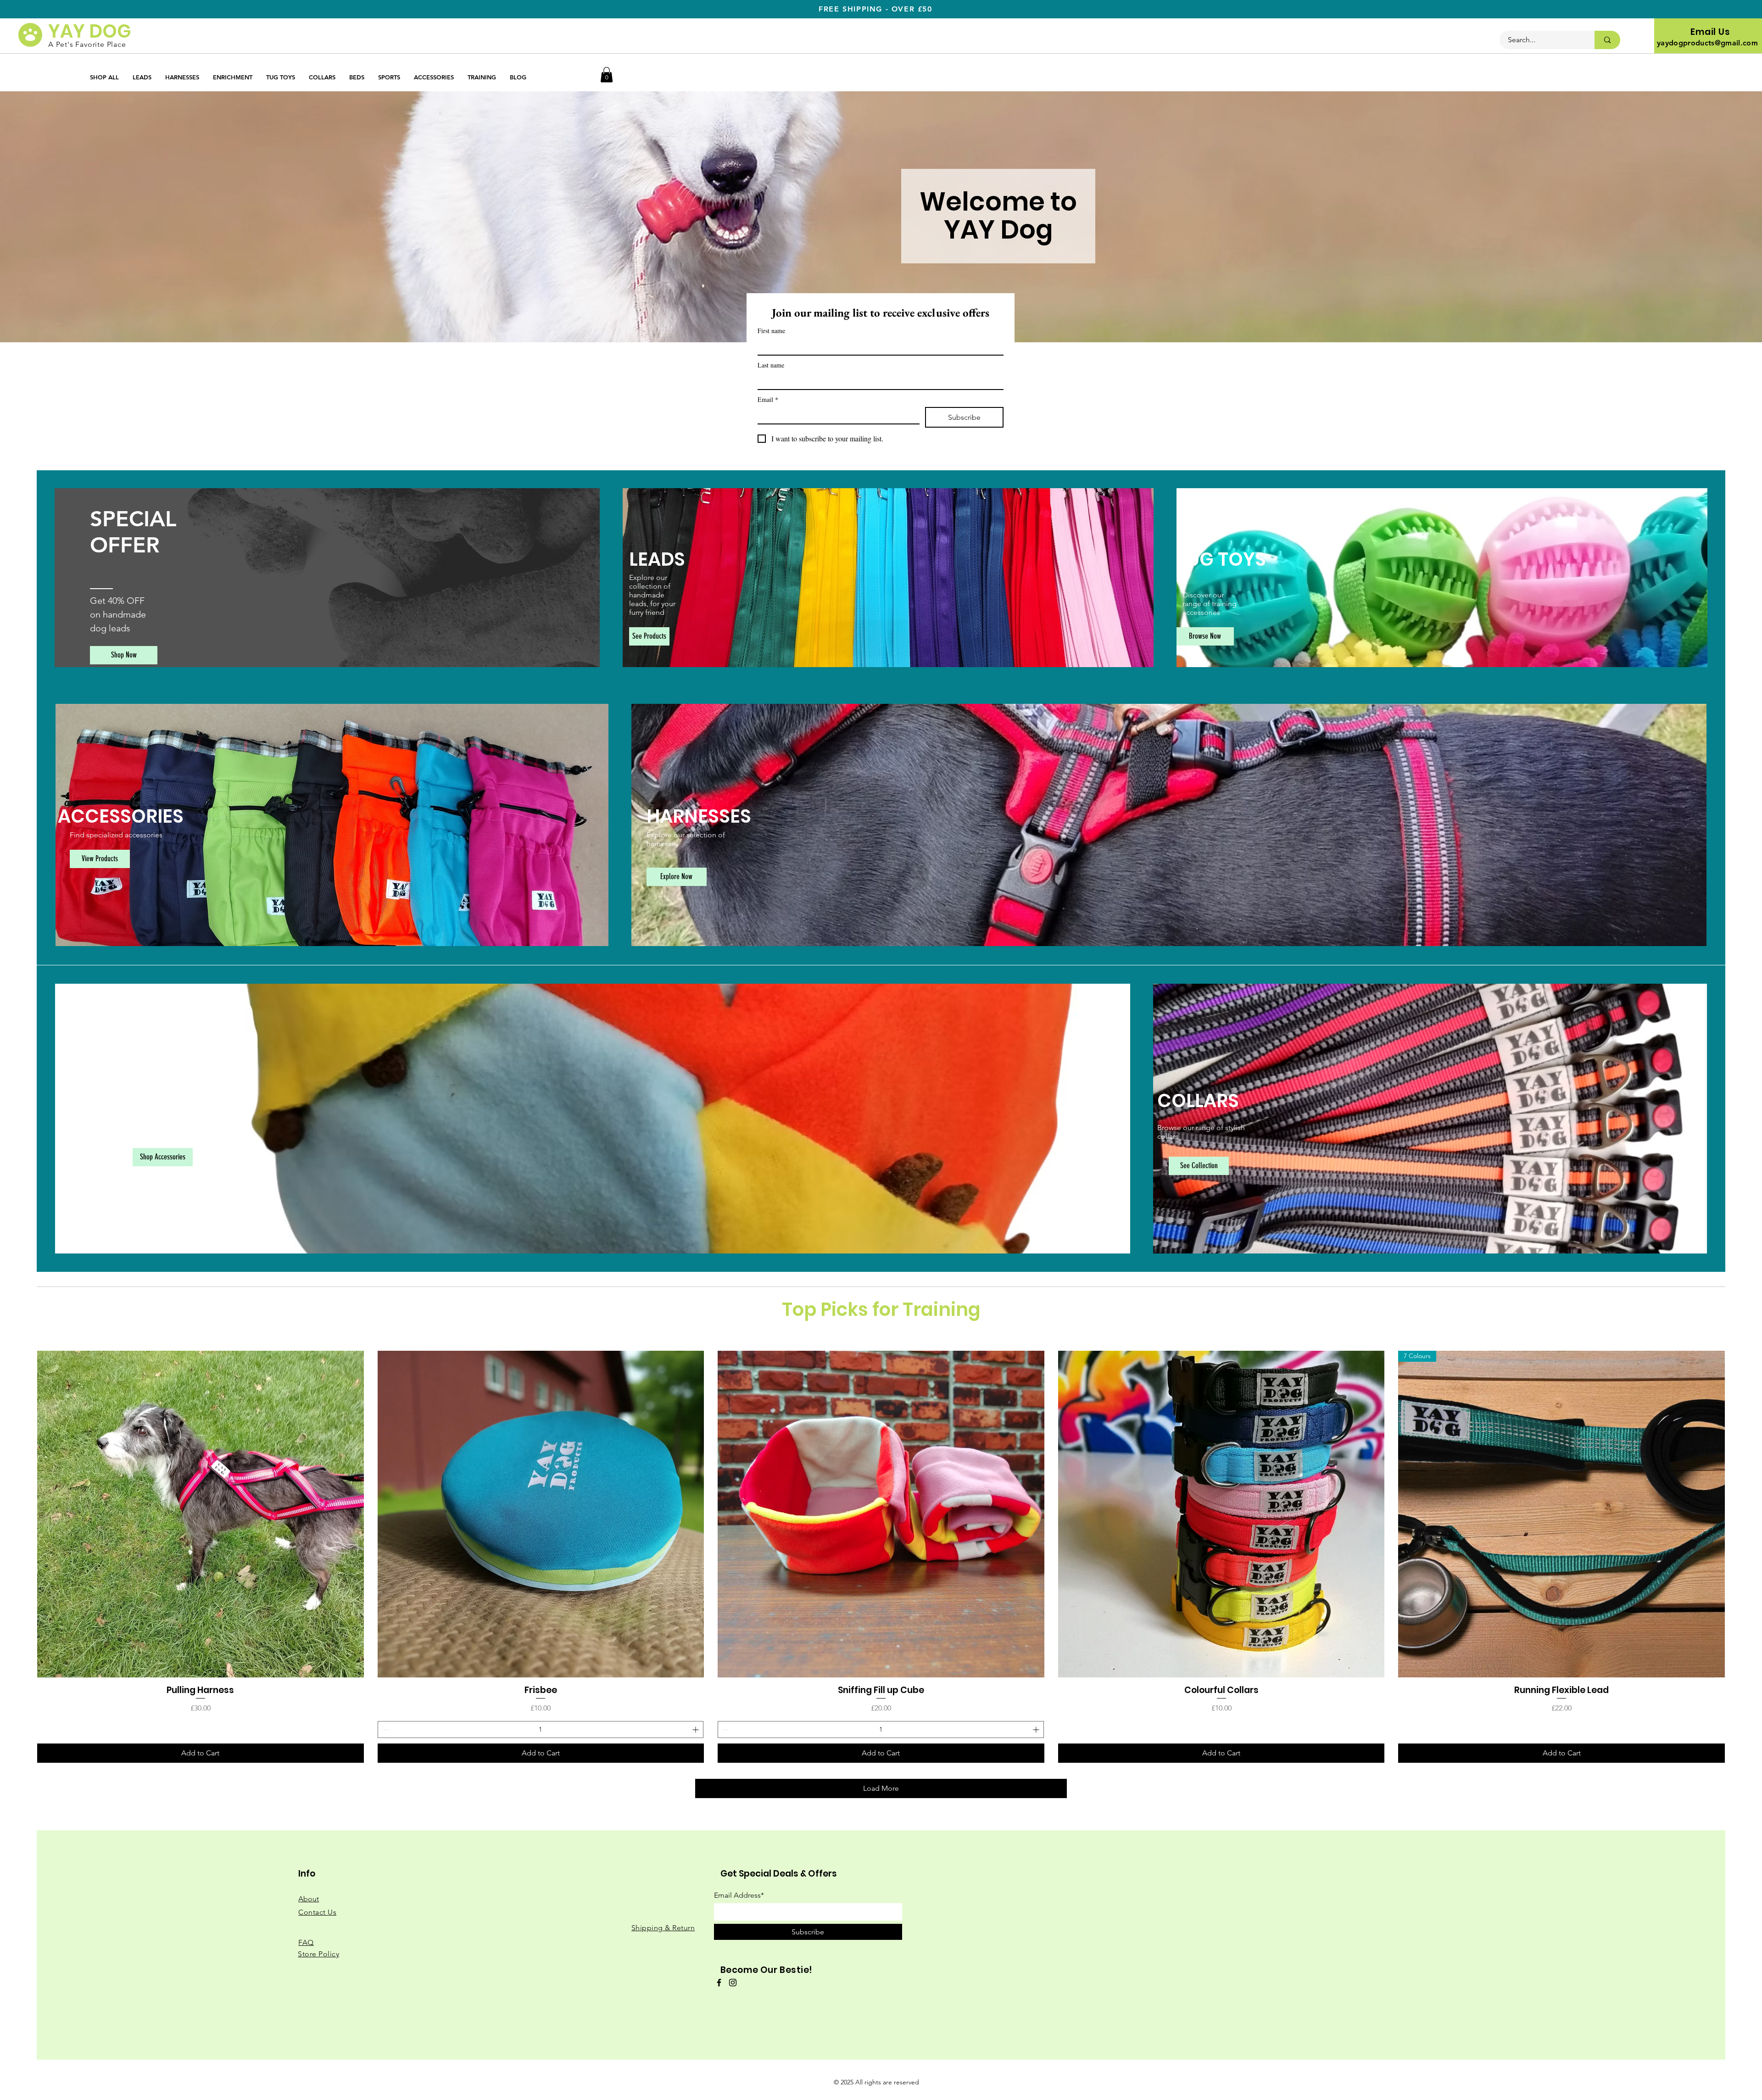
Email (768, 399)
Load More (881, 1788)
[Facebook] (719, 1983)
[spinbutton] (541, 1730)
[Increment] (696, 1730)
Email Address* (739, 1895)
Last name (771, 365)
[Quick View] (201, 1514)
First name (771, 331)
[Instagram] (733, 1983)
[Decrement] (385, 1730)
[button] (607, 75)
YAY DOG (90, 31)
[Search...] (1607, 40)
